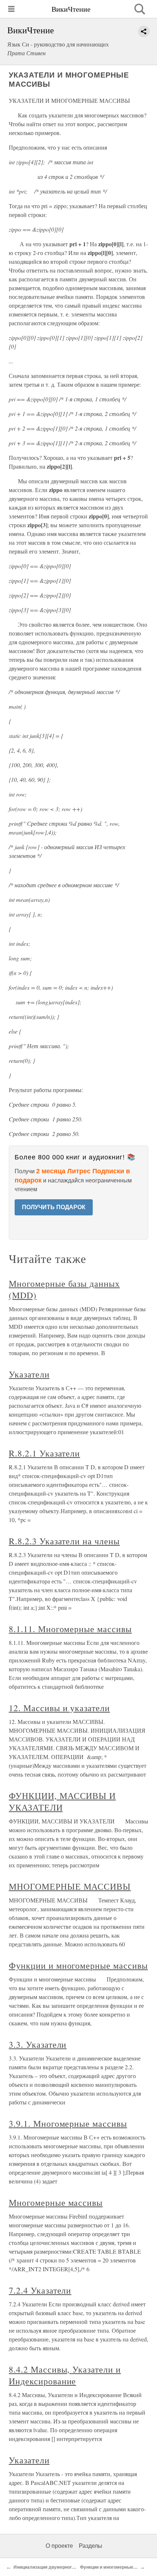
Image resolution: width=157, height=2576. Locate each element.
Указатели (29, 1374)
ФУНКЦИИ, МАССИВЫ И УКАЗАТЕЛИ (62, 1801)
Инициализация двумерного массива (54, 2567)
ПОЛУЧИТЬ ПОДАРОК (54, 1207)
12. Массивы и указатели (59, 1708)
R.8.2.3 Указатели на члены (64, 1541)
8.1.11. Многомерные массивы (70, 1629)
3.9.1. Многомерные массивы (68, 2123)
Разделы (91, 2546)
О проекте (59, 2546)
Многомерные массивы (56, 2202)
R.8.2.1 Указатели (44, 1453)
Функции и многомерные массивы (78, 1965)
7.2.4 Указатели (40, 2290)
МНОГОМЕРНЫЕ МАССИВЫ (70, 1886)
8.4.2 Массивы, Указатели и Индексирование (65, 2375)
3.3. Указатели (38, 2044)
